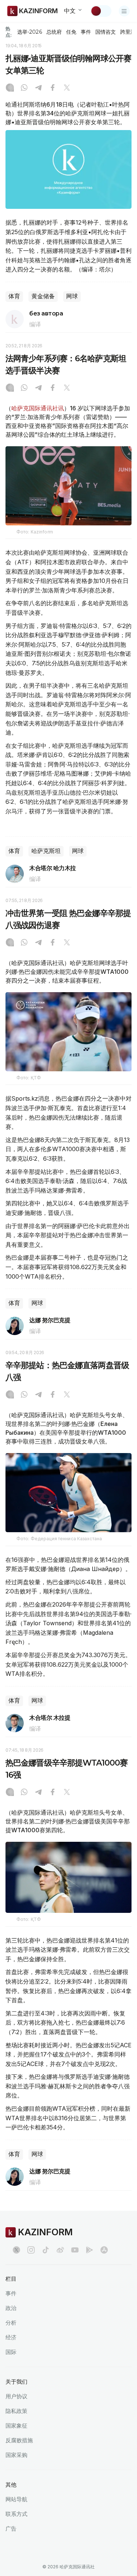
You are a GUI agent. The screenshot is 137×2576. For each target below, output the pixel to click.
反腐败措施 (19, 2440)
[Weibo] (60, 2250)
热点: (9, 32)
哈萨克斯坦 (46, 851)
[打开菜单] (124, 11)
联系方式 (16, 2514)
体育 (14, 296)
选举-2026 (29, 32)
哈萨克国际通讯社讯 (38, 408)
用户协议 (16, 2396)
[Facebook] (53, 88)
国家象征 (16, 2426)
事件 (86, 32)
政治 (11, 2308)
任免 (71, 32)
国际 (11, 2352)
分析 (11, 2323)
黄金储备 (43, 296)
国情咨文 (106, 32)
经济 (11, 2337)
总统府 (54, 32)
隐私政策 (16, 2411)
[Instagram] (10, 88)
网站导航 (16, 2499)
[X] (67, 88)
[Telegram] (38, 88)
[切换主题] (101, 11)
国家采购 (16, 2455)
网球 (72, 296)
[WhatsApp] (24, 88)
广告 (11, 2529)
